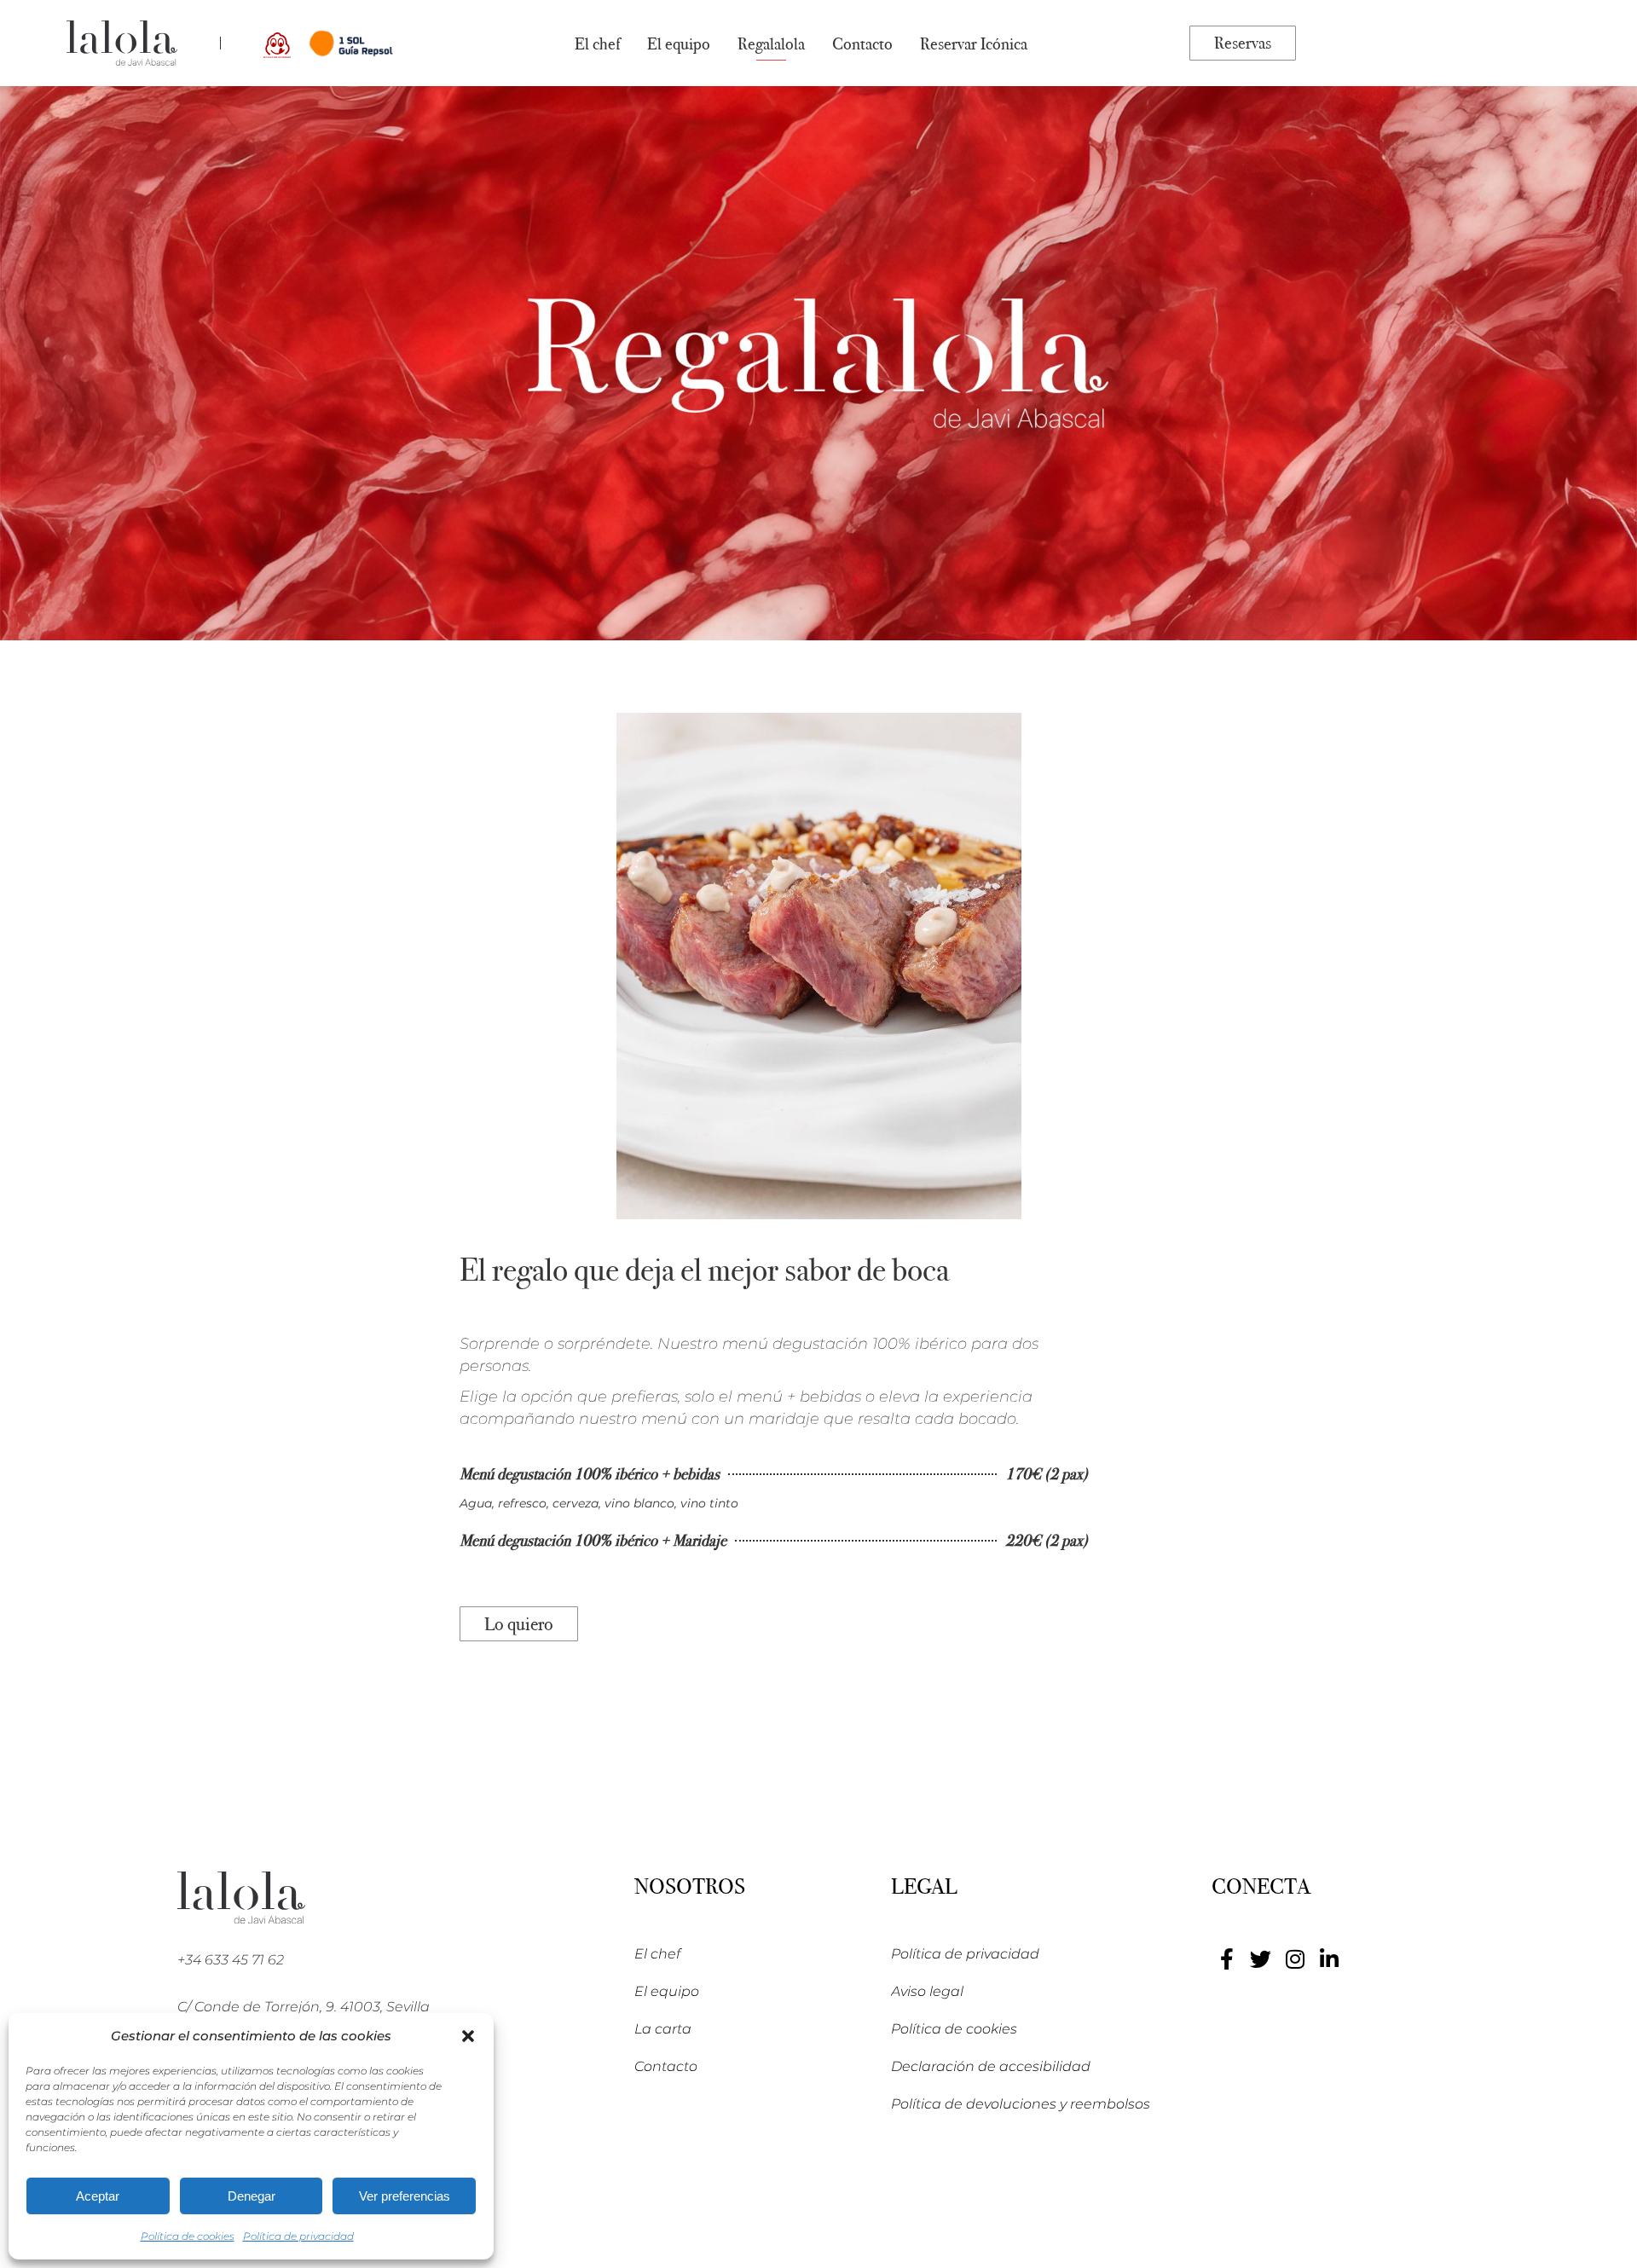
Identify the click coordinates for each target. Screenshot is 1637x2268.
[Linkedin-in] (1329, 1959)
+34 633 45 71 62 (231, 1960)
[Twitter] (1261, 1959)
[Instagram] (1295, 1959)
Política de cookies (188, 2236)
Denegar (252, 2196)
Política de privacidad (298, 2236)
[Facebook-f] (1226, 1959)
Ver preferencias (405, 2196)
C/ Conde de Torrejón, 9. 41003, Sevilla (304, 2007)
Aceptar (98, 2196)
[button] (468, 2036)
